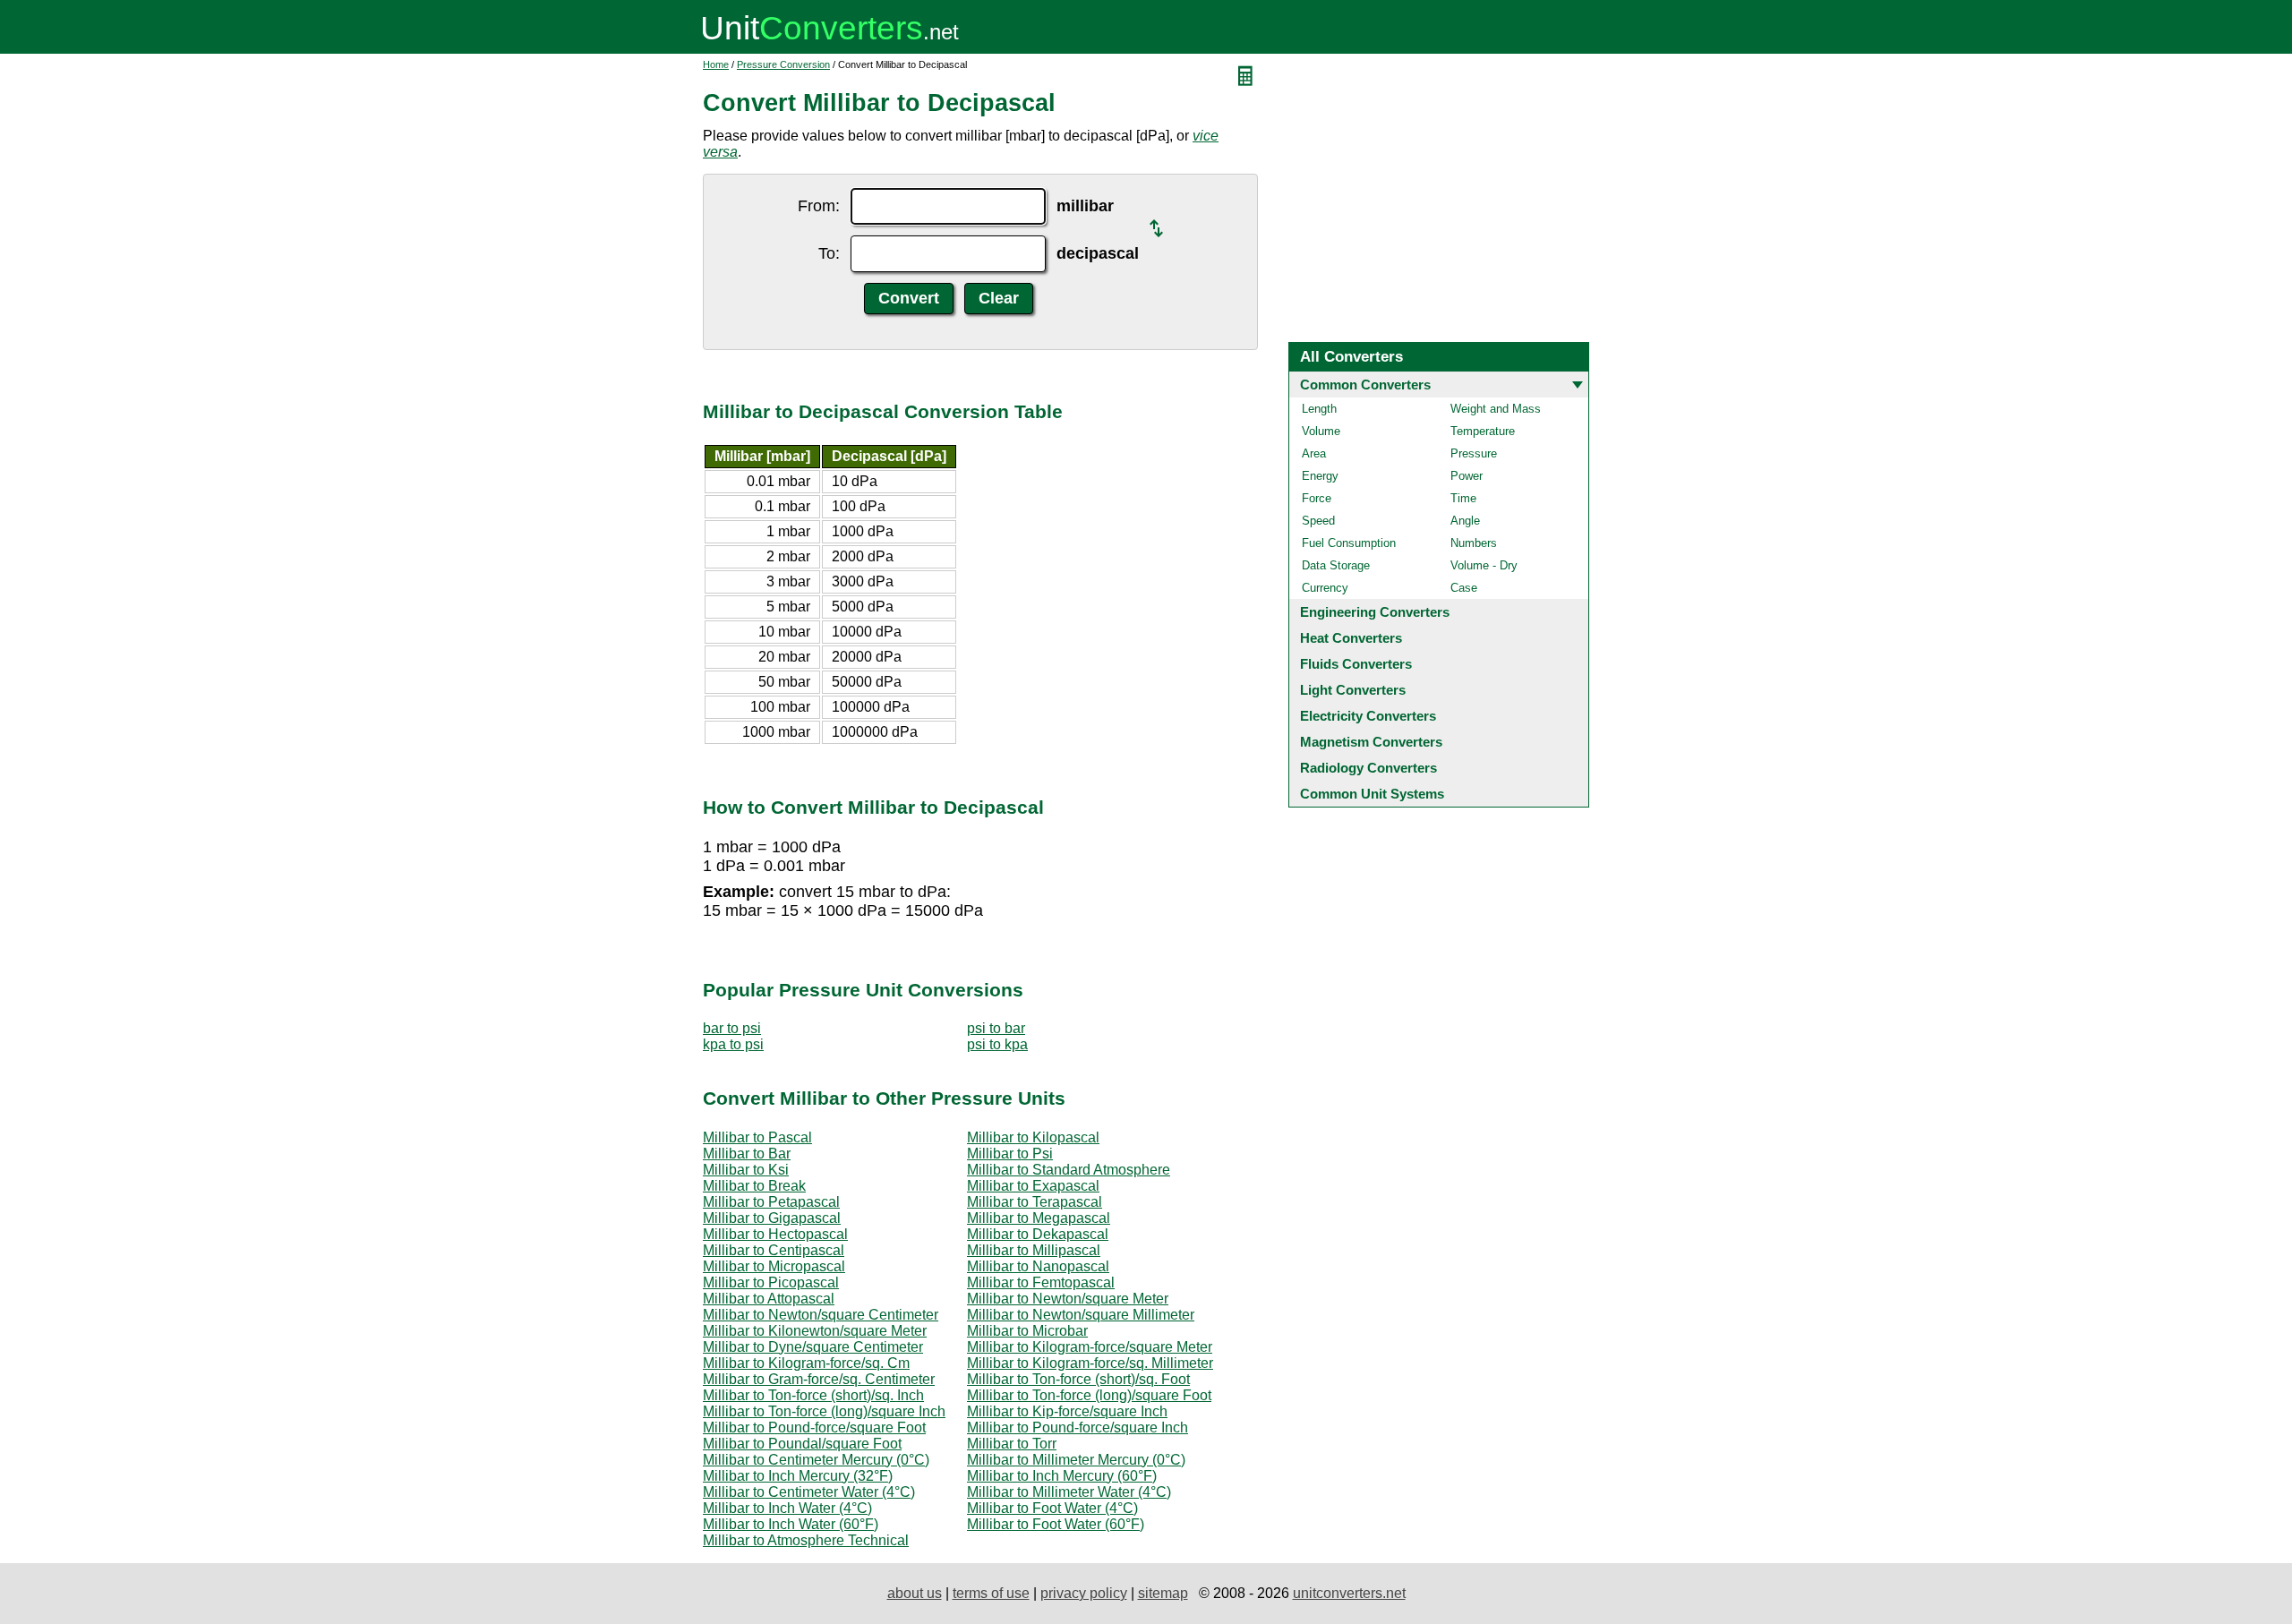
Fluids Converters (1356, 664)
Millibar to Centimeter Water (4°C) (809, 1492)
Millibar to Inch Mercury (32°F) (798, 1476)
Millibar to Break (754, 1186)
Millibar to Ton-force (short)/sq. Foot (1078, 1379)
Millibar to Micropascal (774, 1266)
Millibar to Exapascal (1033, 1186)
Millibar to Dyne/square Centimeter (813, 1347)
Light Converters (1353, 690)
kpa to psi (733, 1044)
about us (915, 1593)
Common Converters (1365, 385)
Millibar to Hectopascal (775, 1234)
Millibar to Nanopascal (1038, 1266)
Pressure (1474, 453)
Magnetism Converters (1371, 742)
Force (1317, 498)
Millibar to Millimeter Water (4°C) (1069, 1492)
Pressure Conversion (783, 64)
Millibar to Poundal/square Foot (802, 1444)
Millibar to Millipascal (1034, 1250)
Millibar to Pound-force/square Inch (1078, 1427)
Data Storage (1336, 565)
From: (819, 206)
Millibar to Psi (1010, 1154)
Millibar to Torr (1012, 1444)
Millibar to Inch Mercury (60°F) (1062, 1476)
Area (1314, 453)
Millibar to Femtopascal (1041, 1282)
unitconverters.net (1349, 1593)
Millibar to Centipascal (774, 1250)
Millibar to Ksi (746, 1170)
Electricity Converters (1368, 716)
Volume (1321, 431)
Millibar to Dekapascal (1038, 1234)
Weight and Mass (1496, 409)
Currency (1325, 588)
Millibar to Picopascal (771, 1282)
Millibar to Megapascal (1039, 1218)
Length (1319, 409)
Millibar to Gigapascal (772, 1218)
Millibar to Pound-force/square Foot (814, 1427)
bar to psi (732, 1028)
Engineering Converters (1375, 612)
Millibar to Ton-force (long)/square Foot (1089, 1395)
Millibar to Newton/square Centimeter (821, 1315)
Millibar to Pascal (757, 1137)
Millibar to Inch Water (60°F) (791, 1524)
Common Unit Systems (1372, 794)
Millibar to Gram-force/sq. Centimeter (819, 1379)
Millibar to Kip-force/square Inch (1067, 1411)
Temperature (1483, 431)
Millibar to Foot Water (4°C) (1052, 1508)
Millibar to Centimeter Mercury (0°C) (816, 1460)
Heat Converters (1351, 638)
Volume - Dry (1484, 565)
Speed (1318, 521)
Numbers (1474, 543)
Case (1464, 588)
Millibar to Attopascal (769, 1299)
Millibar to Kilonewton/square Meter (815, 1331)
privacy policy (1084, 1593)
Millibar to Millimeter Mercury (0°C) (1076, 1460)
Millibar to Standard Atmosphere (1069, 1170)
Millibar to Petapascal (771, 1202)
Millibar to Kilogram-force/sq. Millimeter (1090, 1363)
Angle (1465, 521)
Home (716, 64)
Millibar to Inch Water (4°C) (787, 1508)
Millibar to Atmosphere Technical (806, 1540)
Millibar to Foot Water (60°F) (1056, 1524)
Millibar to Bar (747, 1154)
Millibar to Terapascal (1035, 1202)
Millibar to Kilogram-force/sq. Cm (806, 1363)
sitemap (1163, 1593)
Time (1463, 498)
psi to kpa (997, 1044)
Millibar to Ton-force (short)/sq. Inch (813, 1395)
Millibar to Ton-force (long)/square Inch (824, 1411)
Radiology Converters (1368, 768)
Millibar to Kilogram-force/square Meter (1090, 1347)
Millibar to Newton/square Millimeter (1081, 1315)
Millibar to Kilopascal (1033, 1137)
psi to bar (996, 1028)
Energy (1320, 476)
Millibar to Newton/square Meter (1068, 1299)
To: (829, 253)
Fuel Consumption (1349, 543)
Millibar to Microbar (1027, 1331)
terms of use (991, 1593)
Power (1467, 476)
